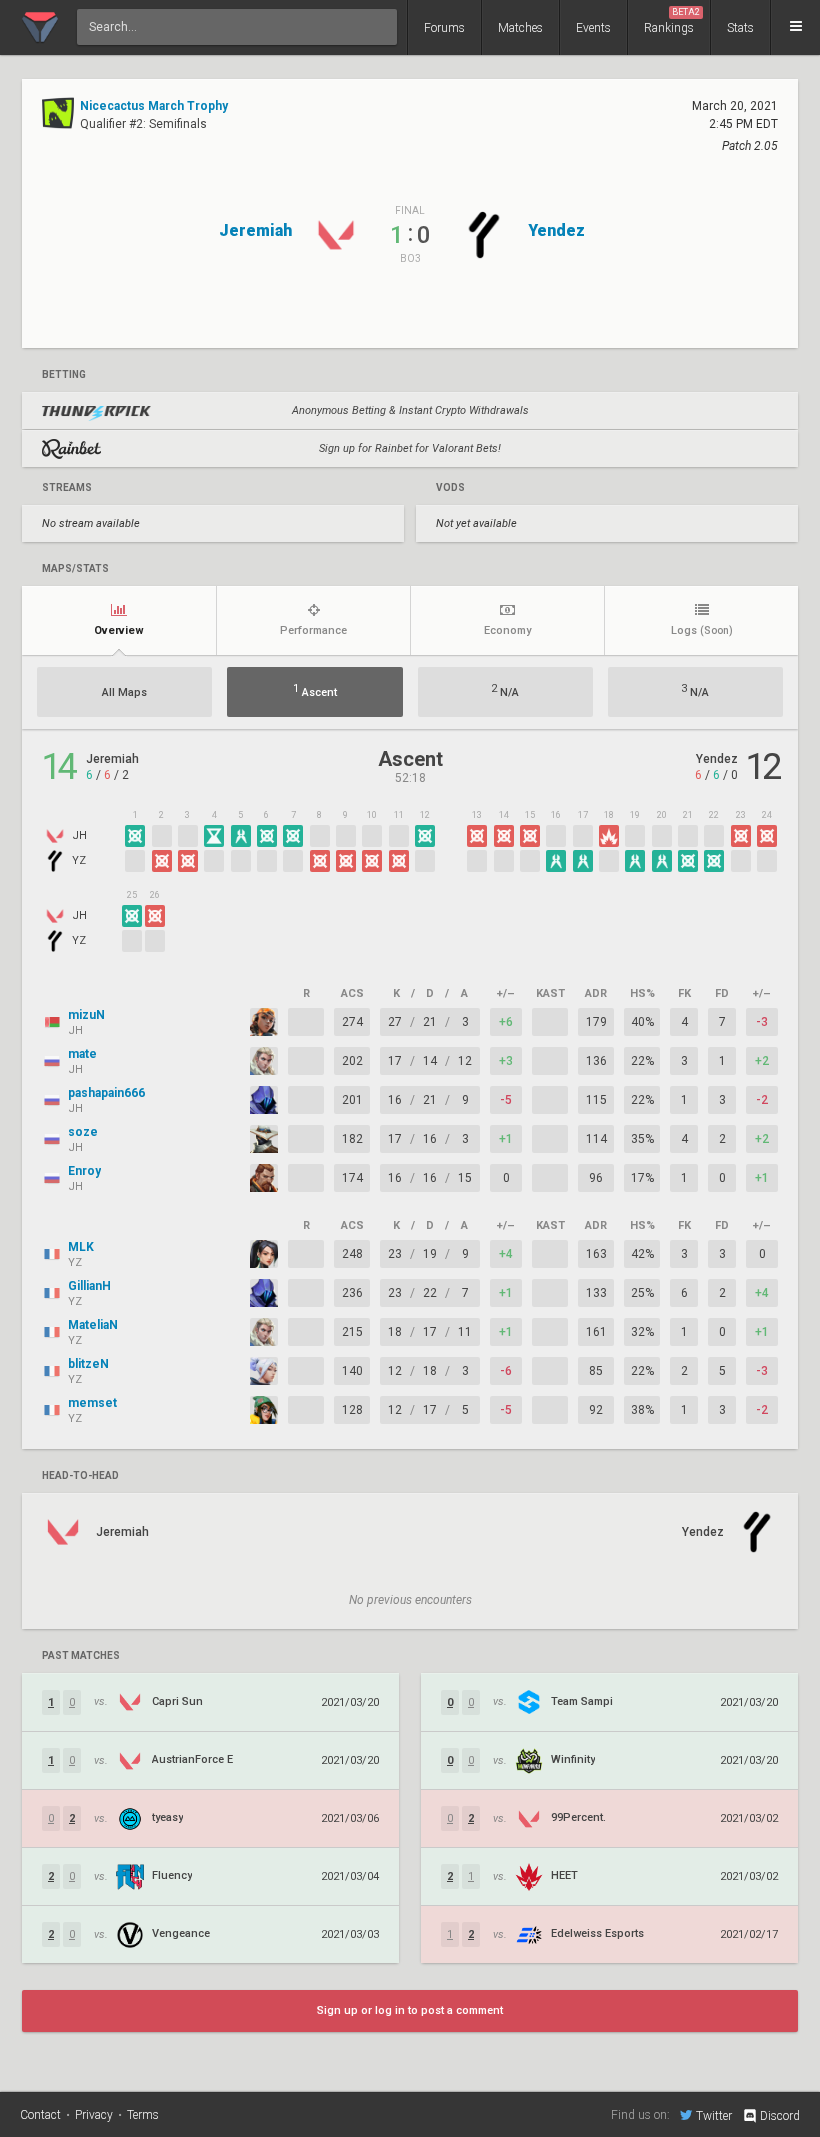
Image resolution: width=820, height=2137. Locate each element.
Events (593, 28)
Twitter (714, 2115)
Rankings (672, 21)
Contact (40, 2115)
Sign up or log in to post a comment (410, 2010)
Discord (780, 2116)
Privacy (94, 2115)
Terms (143, 2115)
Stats (740, 28)
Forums (444, 28)
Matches (520, 28)
